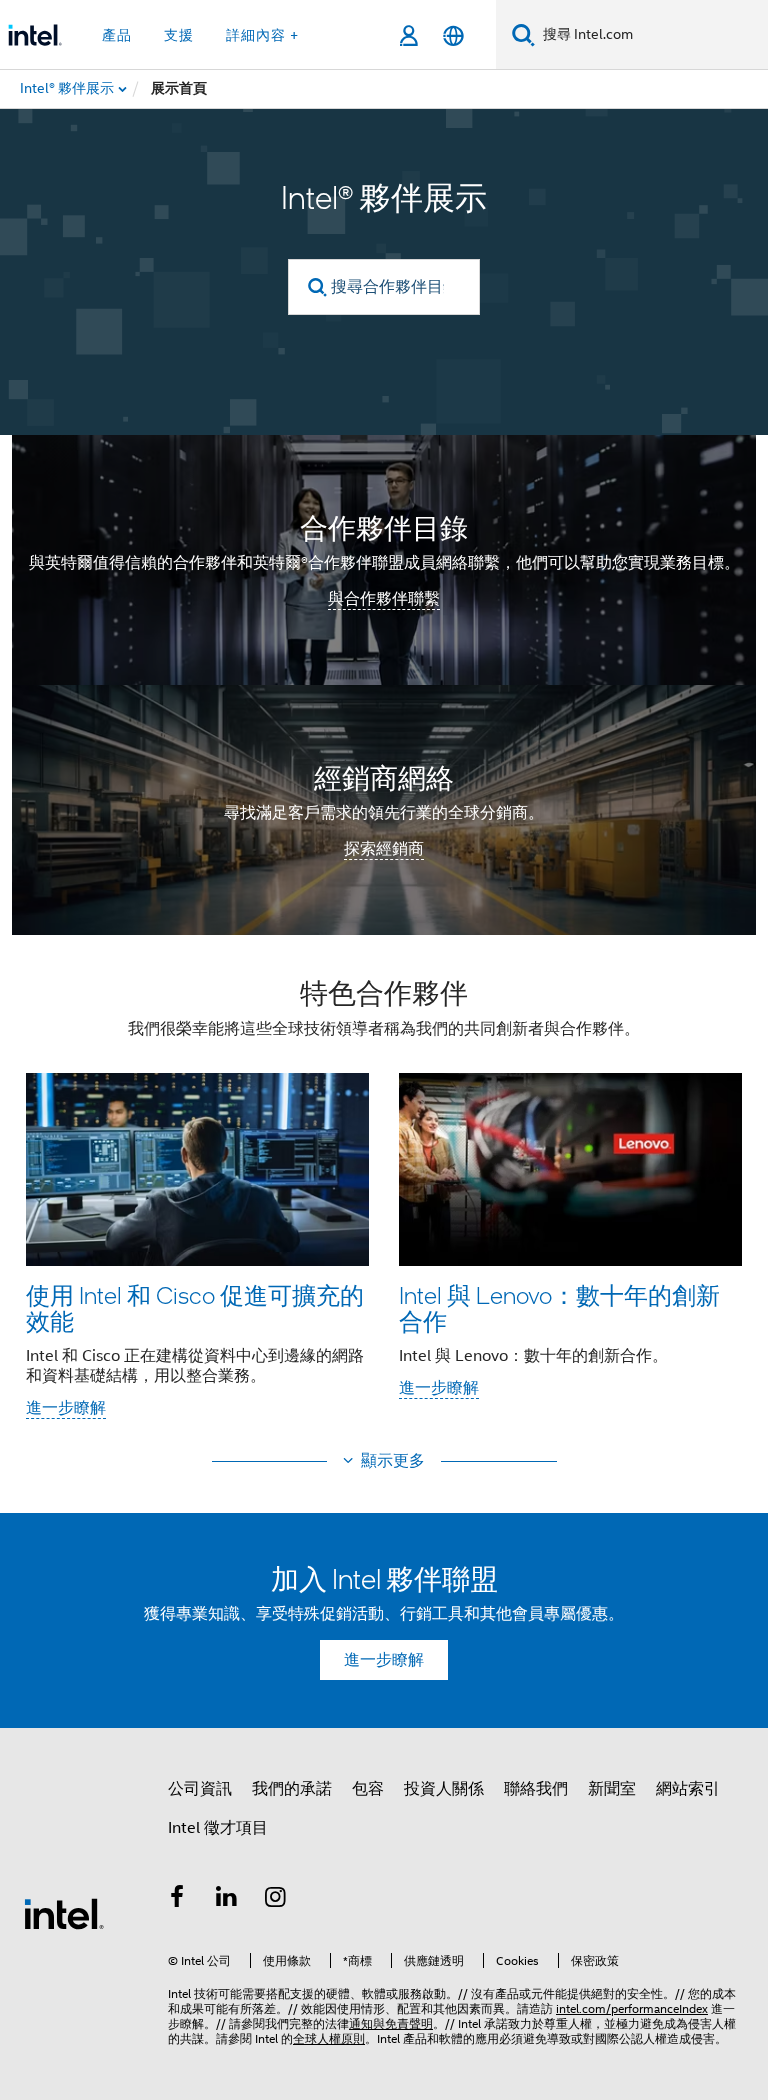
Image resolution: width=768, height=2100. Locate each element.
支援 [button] (179, 35)
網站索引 (688, 1789)
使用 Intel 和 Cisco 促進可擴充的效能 (195, 1307)
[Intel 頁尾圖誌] (64, 1913)
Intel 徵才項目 (218, 1828)
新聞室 (612, 1789)
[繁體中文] (453, 35)
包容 (368, 1789)
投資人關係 (444, 1789)
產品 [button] (117, 35)
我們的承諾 (292, 1789)
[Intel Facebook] (177, 1900)
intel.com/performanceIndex (632, 2008)
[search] (317, 287)
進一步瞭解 (66, 1408)
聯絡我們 (536, 1789)
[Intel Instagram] (276, 1900)
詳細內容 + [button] (262, 35)
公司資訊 (200, 1789)
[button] (384, 1204)
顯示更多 (393, 1461)
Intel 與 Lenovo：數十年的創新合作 (559, 1307)
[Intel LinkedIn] (227, 1900)
